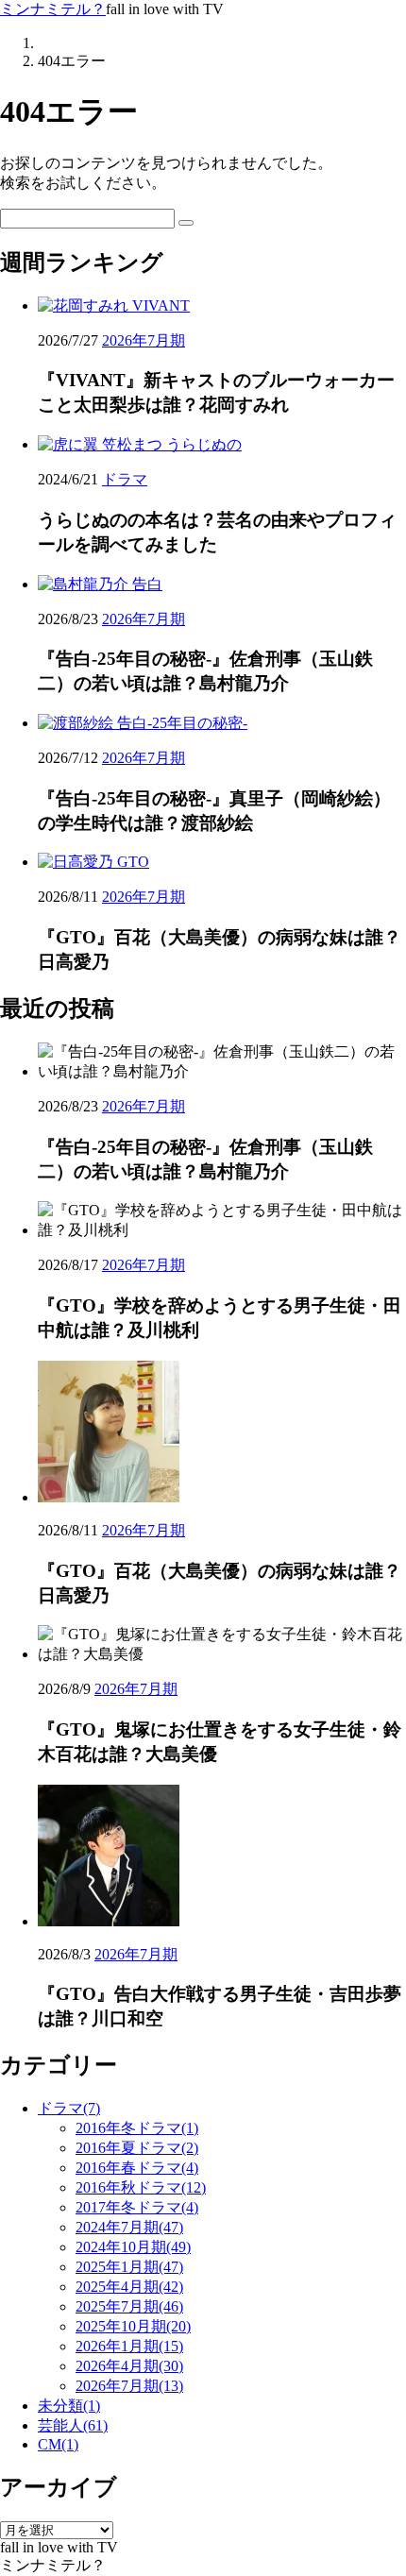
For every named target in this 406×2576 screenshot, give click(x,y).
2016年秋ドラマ (141, 2187)
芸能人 (73, 2425)
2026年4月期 (129, 2366)
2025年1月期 (129, 2267)
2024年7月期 (129, 2227)
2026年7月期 (144, 340)
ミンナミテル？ (53, 9)
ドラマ (125, 479)
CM (58, 2444)
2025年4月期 (129, 2287)
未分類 (69, 2406)
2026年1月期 (129, 2346)
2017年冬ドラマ (137, 2207)
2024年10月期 (133, 2247)
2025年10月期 (133, 2326)
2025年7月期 (129, 2306)
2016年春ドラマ (137, 2168)
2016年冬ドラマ (137, 2128)
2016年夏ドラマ (137, 2148)
